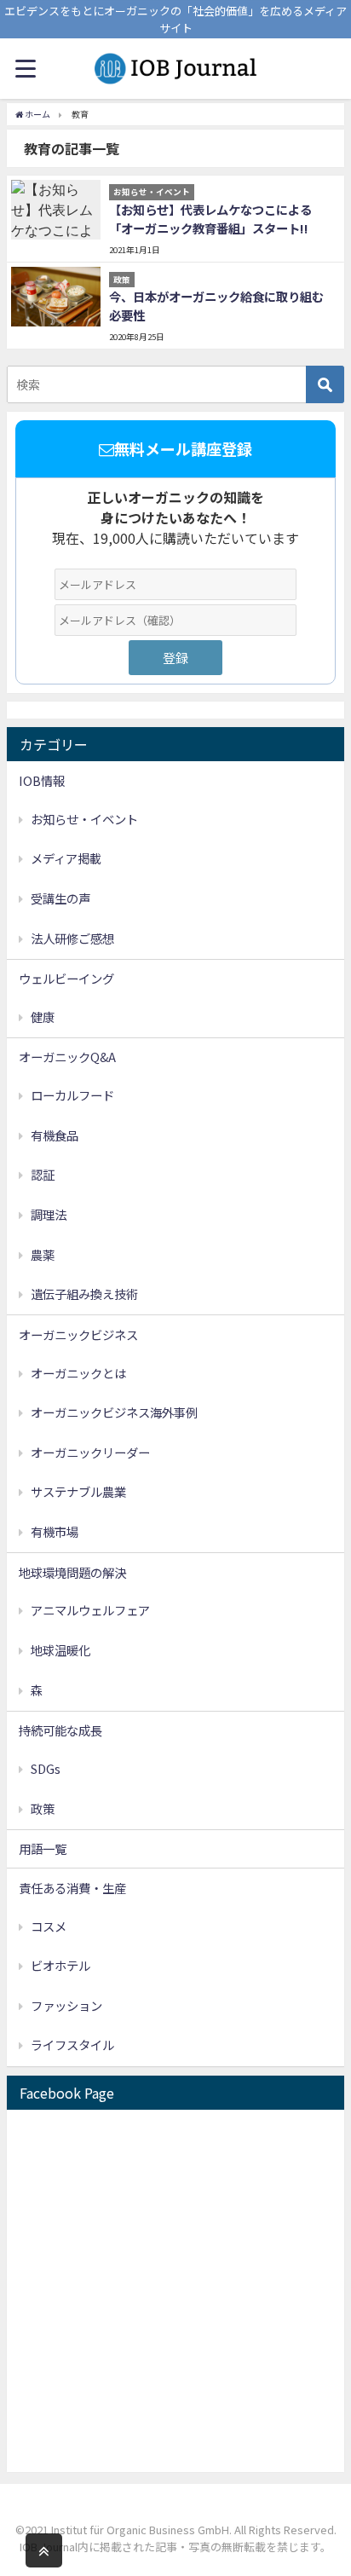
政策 (43, 1808)
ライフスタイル (72, 2045)
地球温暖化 (60, 1650)
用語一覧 (43, 1848)
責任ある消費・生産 (72, 1888)
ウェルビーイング (66, 978)
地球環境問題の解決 (72, 1572)
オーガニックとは (78, 1373)
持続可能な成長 (60, 1730)
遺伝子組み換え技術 (84, 1294)
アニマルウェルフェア (90, 1610)
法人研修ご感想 (72, 938)
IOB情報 (42, 780)
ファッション (66, 2005)
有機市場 (55, 1531)
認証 (43, 1174)
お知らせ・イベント (84, 819)
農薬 (43, 1254)
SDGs (46, 1768)
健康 (43, 1017)
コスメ (49, 1926)
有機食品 (55, 1135)
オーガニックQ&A (67, 1057)
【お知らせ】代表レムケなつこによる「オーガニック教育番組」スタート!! (210, 219)
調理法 (49, 1214)
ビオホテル (60, 1965)
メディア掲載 (66, 858)
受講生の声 (60, 898)
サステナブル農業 (78, 1491)
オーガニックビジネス (78, 1334)
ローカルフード (72, 1095)
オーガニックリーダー (90, 1452)
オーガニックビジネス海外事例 (114, 1412)
